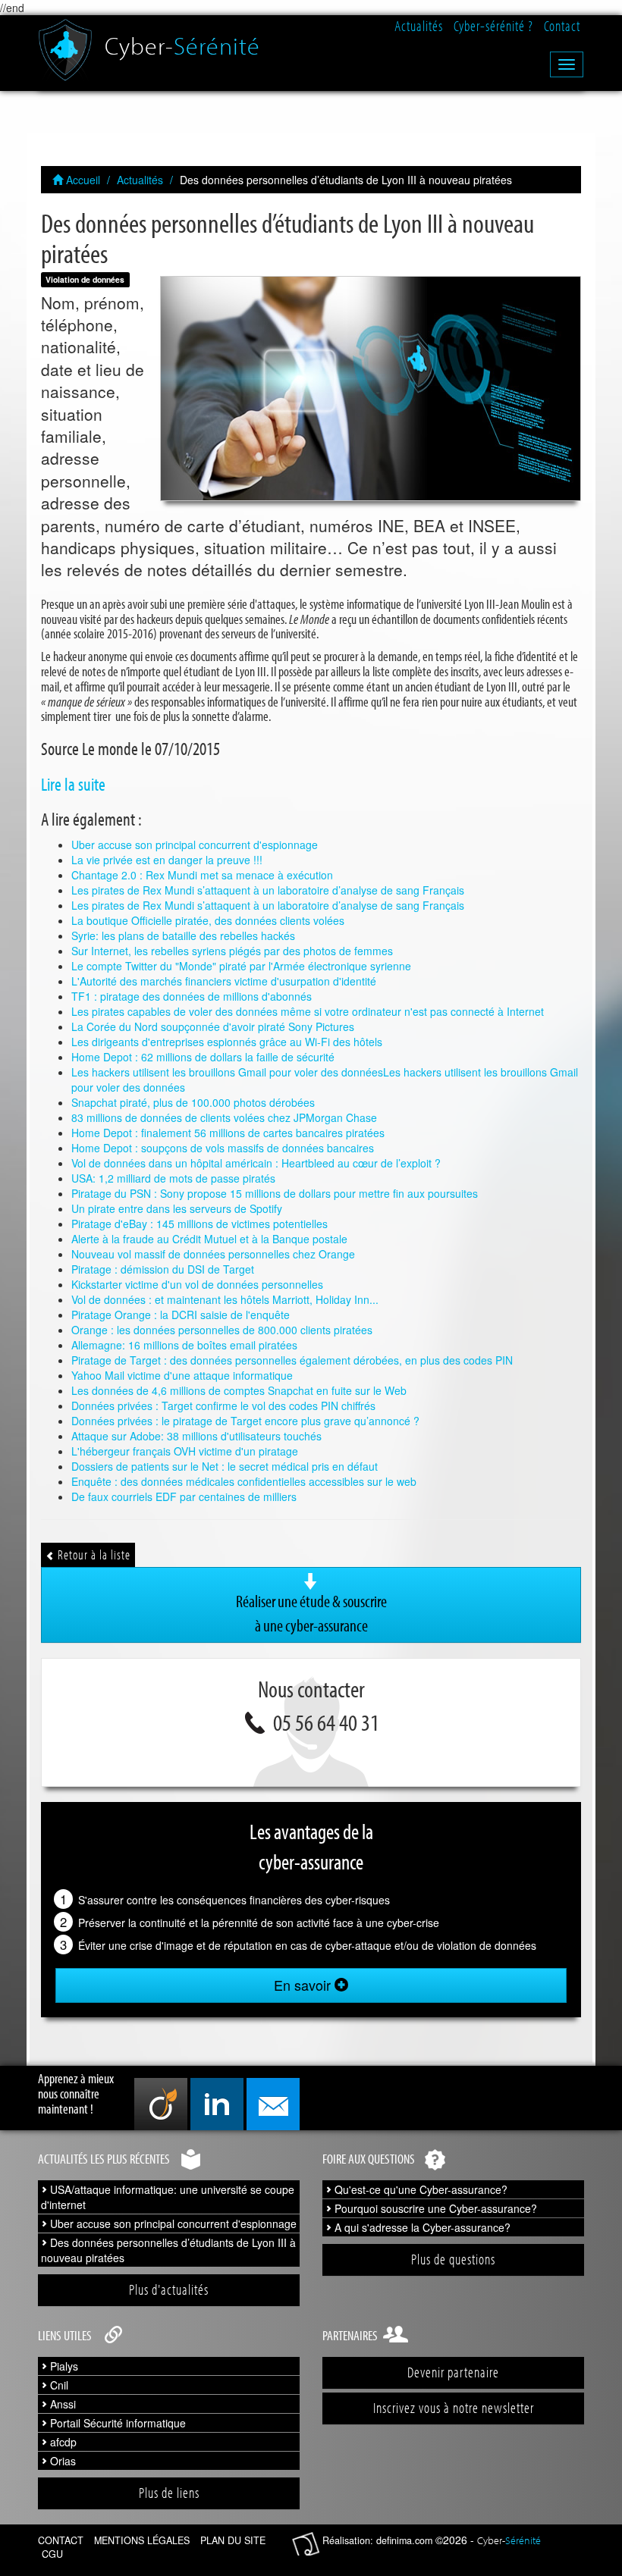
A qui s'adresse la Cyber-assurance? (421, 2227)
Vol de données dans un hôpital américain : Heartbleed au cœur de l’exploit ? (256, 1163)
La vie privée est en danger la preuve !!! (167, 860)
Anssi (61, 2404)
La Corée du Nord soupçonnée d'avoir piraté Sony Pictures (213, 1026)
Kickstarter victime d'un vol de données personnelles (197, 1284)
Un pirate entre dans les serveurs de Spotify (177, 1208)
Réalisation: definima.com (377, 2540)
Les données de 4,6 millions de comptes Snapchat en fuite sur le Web (239, 1390)
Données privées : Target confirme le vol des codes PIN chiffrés (223, 1406)
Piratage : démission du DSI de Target (163, 1269)
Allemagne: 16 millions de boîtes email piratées (184, 1345)
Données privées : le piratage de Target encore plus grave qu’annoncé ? (245, 1421)
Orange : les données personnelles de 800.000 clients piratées (222, 1330)
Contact (562, 26)
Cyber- (182, 40)
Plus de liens (169, 2493)
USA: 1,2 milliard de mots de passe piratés (173, 1178)
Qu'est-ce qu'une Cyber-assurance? (419, 2189)
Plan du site (233, 2540)
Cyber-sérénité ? (493, 26)
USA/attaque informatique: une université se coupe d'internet (168, 2197)
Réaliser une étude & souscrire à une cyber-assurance (311, 1613)
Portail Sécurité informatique (116, 2423)
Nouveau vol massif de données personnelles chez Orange (213, 1254)
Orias (61, 2461)
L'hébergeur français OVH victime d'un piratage (185, 1451)
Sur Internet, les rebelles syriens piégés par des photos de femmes (232, 951)
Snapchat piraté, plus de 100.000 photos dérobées (193, 1102)
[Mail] (273, 2104)
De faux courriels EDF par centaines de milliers (184, 1496)
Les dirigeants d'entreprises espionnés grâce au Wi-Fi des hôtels (227, 1042)
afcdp (62, 2442)
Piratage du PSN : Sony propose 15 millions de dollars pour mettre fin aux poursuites (275, 1193)
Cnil (58, 2385)
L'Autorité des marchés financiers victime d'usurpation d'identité (224, 981)
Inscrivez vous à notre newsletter (454, 2408)
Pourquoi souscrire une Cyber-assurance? (434, 2208)
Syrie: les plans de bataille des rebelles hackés (183, 935)
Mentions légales (142, 2540)
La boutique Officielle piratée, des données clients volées (208, 920)
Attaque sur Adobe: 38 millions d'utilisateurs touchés (196, 1436)
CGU (52, 2554)
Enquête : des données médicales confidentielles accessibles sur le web (244, 1481)
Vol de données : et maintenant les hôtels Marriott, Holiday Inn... (225, 1299)
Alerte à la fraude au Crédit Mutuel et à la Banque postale (209, 1239)
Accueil (82, 180)
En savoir (304, 1985)
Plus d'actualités (169, 2289)
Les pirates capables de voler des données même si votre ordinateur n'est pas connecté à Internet (308, 1011)
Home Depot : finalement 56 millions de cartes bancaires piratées (228, 1133)
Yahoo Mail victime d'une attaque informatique (182, 1375)
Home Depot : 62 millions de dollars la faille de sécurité (203, 1057)
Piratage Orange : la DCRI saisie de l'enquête (181, 1315)
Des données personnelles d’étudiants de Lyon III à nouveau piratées (168, 2250)
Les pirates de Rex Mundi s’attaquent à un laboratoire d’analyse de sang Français (268, 890)
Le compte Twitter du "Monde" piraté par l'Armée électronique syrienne (241, 966)
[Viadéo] (161, 2104)
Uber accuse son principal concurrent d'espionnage (195, 845)
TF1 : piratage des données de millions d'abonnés (192, 996)
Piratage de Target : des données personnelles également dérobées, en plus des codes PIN (292, 1360)
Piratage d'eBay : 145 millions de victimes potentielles (199, 1224)
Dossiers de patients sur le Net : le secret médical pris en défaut (225, 1466)
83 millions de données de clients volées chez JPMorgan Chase (224, 1117)
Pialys (63, 2366)
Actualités (419, 26)
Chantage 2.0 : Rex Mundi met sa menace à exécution (202, 875)
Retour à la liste (93, 1554)
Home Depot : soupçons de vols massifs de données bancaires (223, 1148)
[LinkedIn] (217, 2104)
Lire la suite (73, 784)
